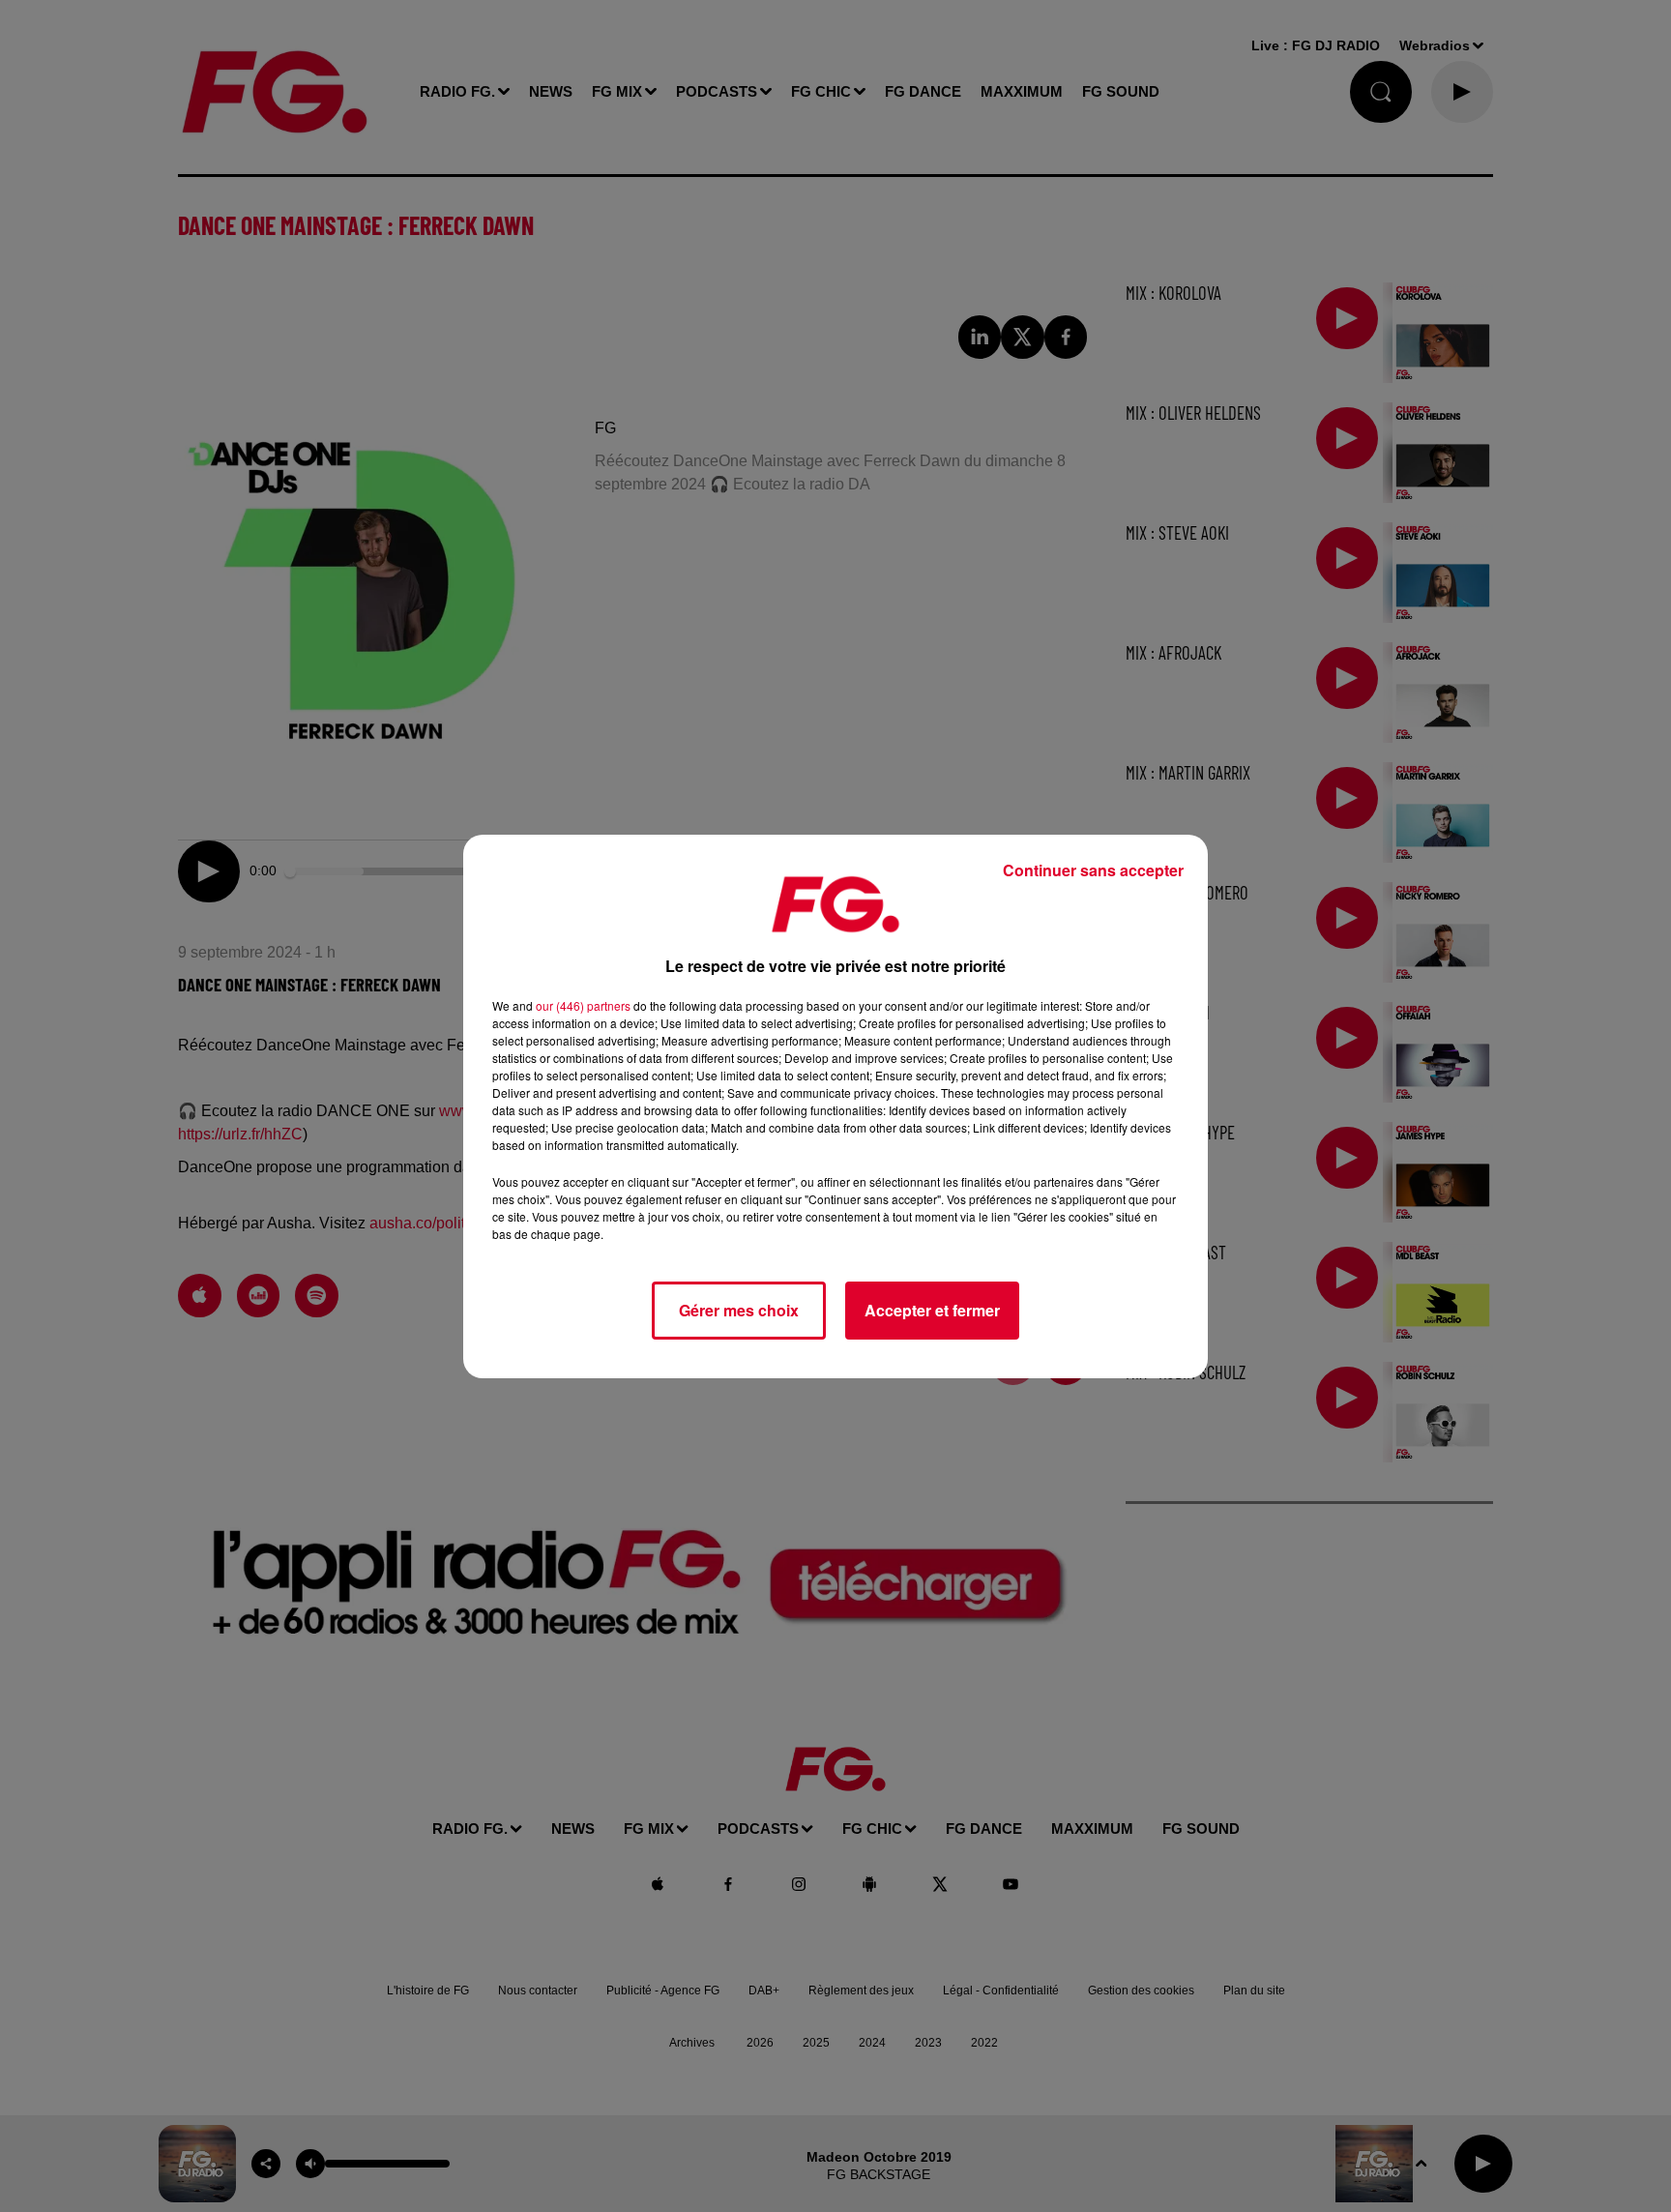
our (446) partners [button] (583, 1005)
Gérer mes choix (739, 1310)
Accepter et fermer (932, 1310)
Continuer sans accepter (1093, 870)
